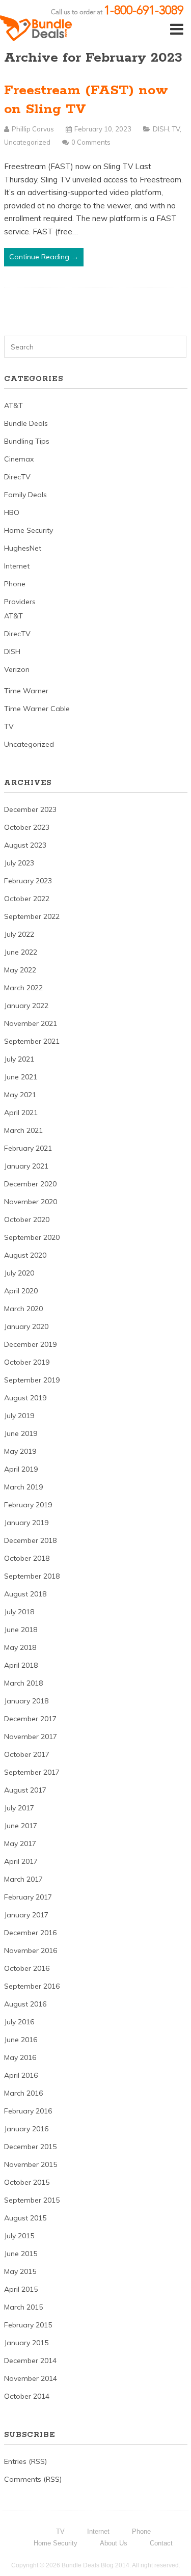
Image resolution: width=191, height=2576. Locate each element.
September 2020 (32, 1237)
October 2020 (27, 1219)
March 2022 (23, 988)
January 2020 (26, 1326)
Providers (20, 602)
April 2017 (21, 1861)
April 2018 (21, 1665)
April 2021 (21, 1113)
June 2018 (21, 1630)
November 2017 (31, 1737)
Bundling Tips (27, 441)
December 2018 (30, 1540)
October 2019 (27, 1362)
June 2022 (21, 952)
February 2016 (28, 2111)
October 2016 (27, 1968)
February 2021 (28, 1148)
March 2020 (23, 1309)
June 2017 (21, 1826)
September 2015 (32, 2200)
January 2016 (26, 2129)
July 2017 (19, 1808)
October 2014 (27, 2396)
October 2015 (27, 2182)
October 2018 (27, 1558)
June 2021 (21, 1077)
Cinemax (19, 459)
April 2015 (21, 2289)
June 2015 (21, 2254)
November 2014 (31, 2378)
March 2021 (23, 1130)
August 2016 (25, 2004)
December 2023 (30, 809)
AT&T (13, 405)
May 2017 (20, 1843)
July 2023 (19, 863)
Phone (15, 584)
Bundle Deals (26, 423)
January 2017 (26, 1915)
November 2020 (31, 1202)
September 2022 (32, 916)
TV (176, 129)
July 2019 (19, 1416)
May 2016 (20, 2057)
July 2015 (19, 2236)
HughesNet (23, 548)
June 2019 (21, 1433)
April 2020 (21, 1291)
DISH (161, 129)
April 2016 (21, 2075)
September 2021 (32, 1041)
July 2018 (19, 1612)
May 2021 (20, 1095)
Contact (161, 2543)
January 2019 (26, 1523)
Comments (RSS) (33, 2479)
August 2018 (25, 1594)
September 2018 (32, 1576)
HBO (12, 512)
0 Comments (91, 142)
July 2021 (19, 1059)
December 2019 (30, 1344)
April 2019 (21, 1469)
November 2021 (31, 1023)
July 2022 (19, 934)
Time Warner (26, 691)
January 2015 (26, 2343)
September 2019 (32, 1380)
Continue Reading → (44, 257)
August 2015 (25, 2218)
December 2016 (30, 1933)
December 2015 (30, 2147)
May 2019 (20, 1451)
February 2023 (28, 881)
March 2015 (23, 2307)
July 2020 (19, 1273)
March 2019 (23, 1487)
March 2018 (23, 1683)
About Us (114, 2543)
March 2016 (23, 2093)
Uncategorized (27, 142)
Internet (17, 566)
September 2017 (32, 1772)
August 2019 (25, 1398)
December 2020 (30, 1184)
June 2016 (21, 2040)
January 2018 (26, 1701)
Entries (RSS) (25, 2461)
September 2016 (32, 1986)
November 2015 (31, 2164)
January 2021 (26, 1166)
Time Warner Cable (37, 709)
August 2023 (25, 845)
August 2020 (25, 1255)
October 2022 (27, 899)
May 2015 (20, 2271)
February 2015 (28, 2325)
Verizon (17, 669)
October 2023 (27, 827)
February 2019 (28, 1505)
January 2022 (26, 1006)
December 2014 (30, 2361)
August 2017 (25, 1790)
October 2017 (27, 1754)
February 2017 (28, 1897)
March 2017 (23, 1879)
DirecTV (17, 477)
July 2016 (19, 2022)
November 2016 (31, 1950)
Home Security (29, 530)
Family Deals (25, 495)
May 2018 (20, 1647)
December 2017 (30, 1719)
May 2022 (20, 970)
